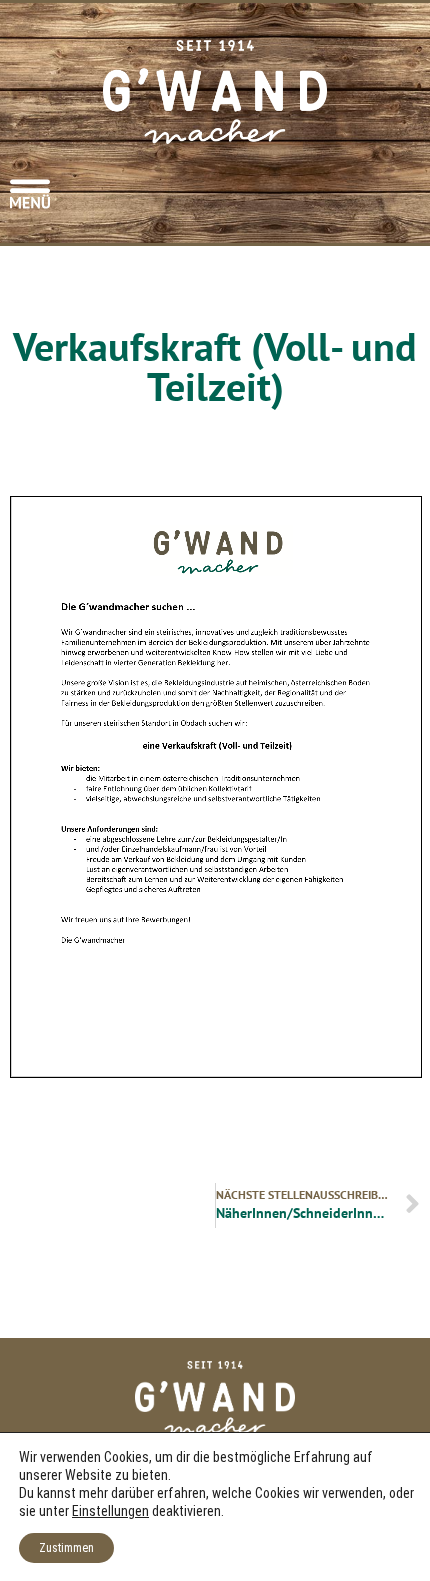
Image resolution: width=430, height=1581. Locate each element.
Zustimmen (66, 1548)
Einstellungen (110, 1511)
